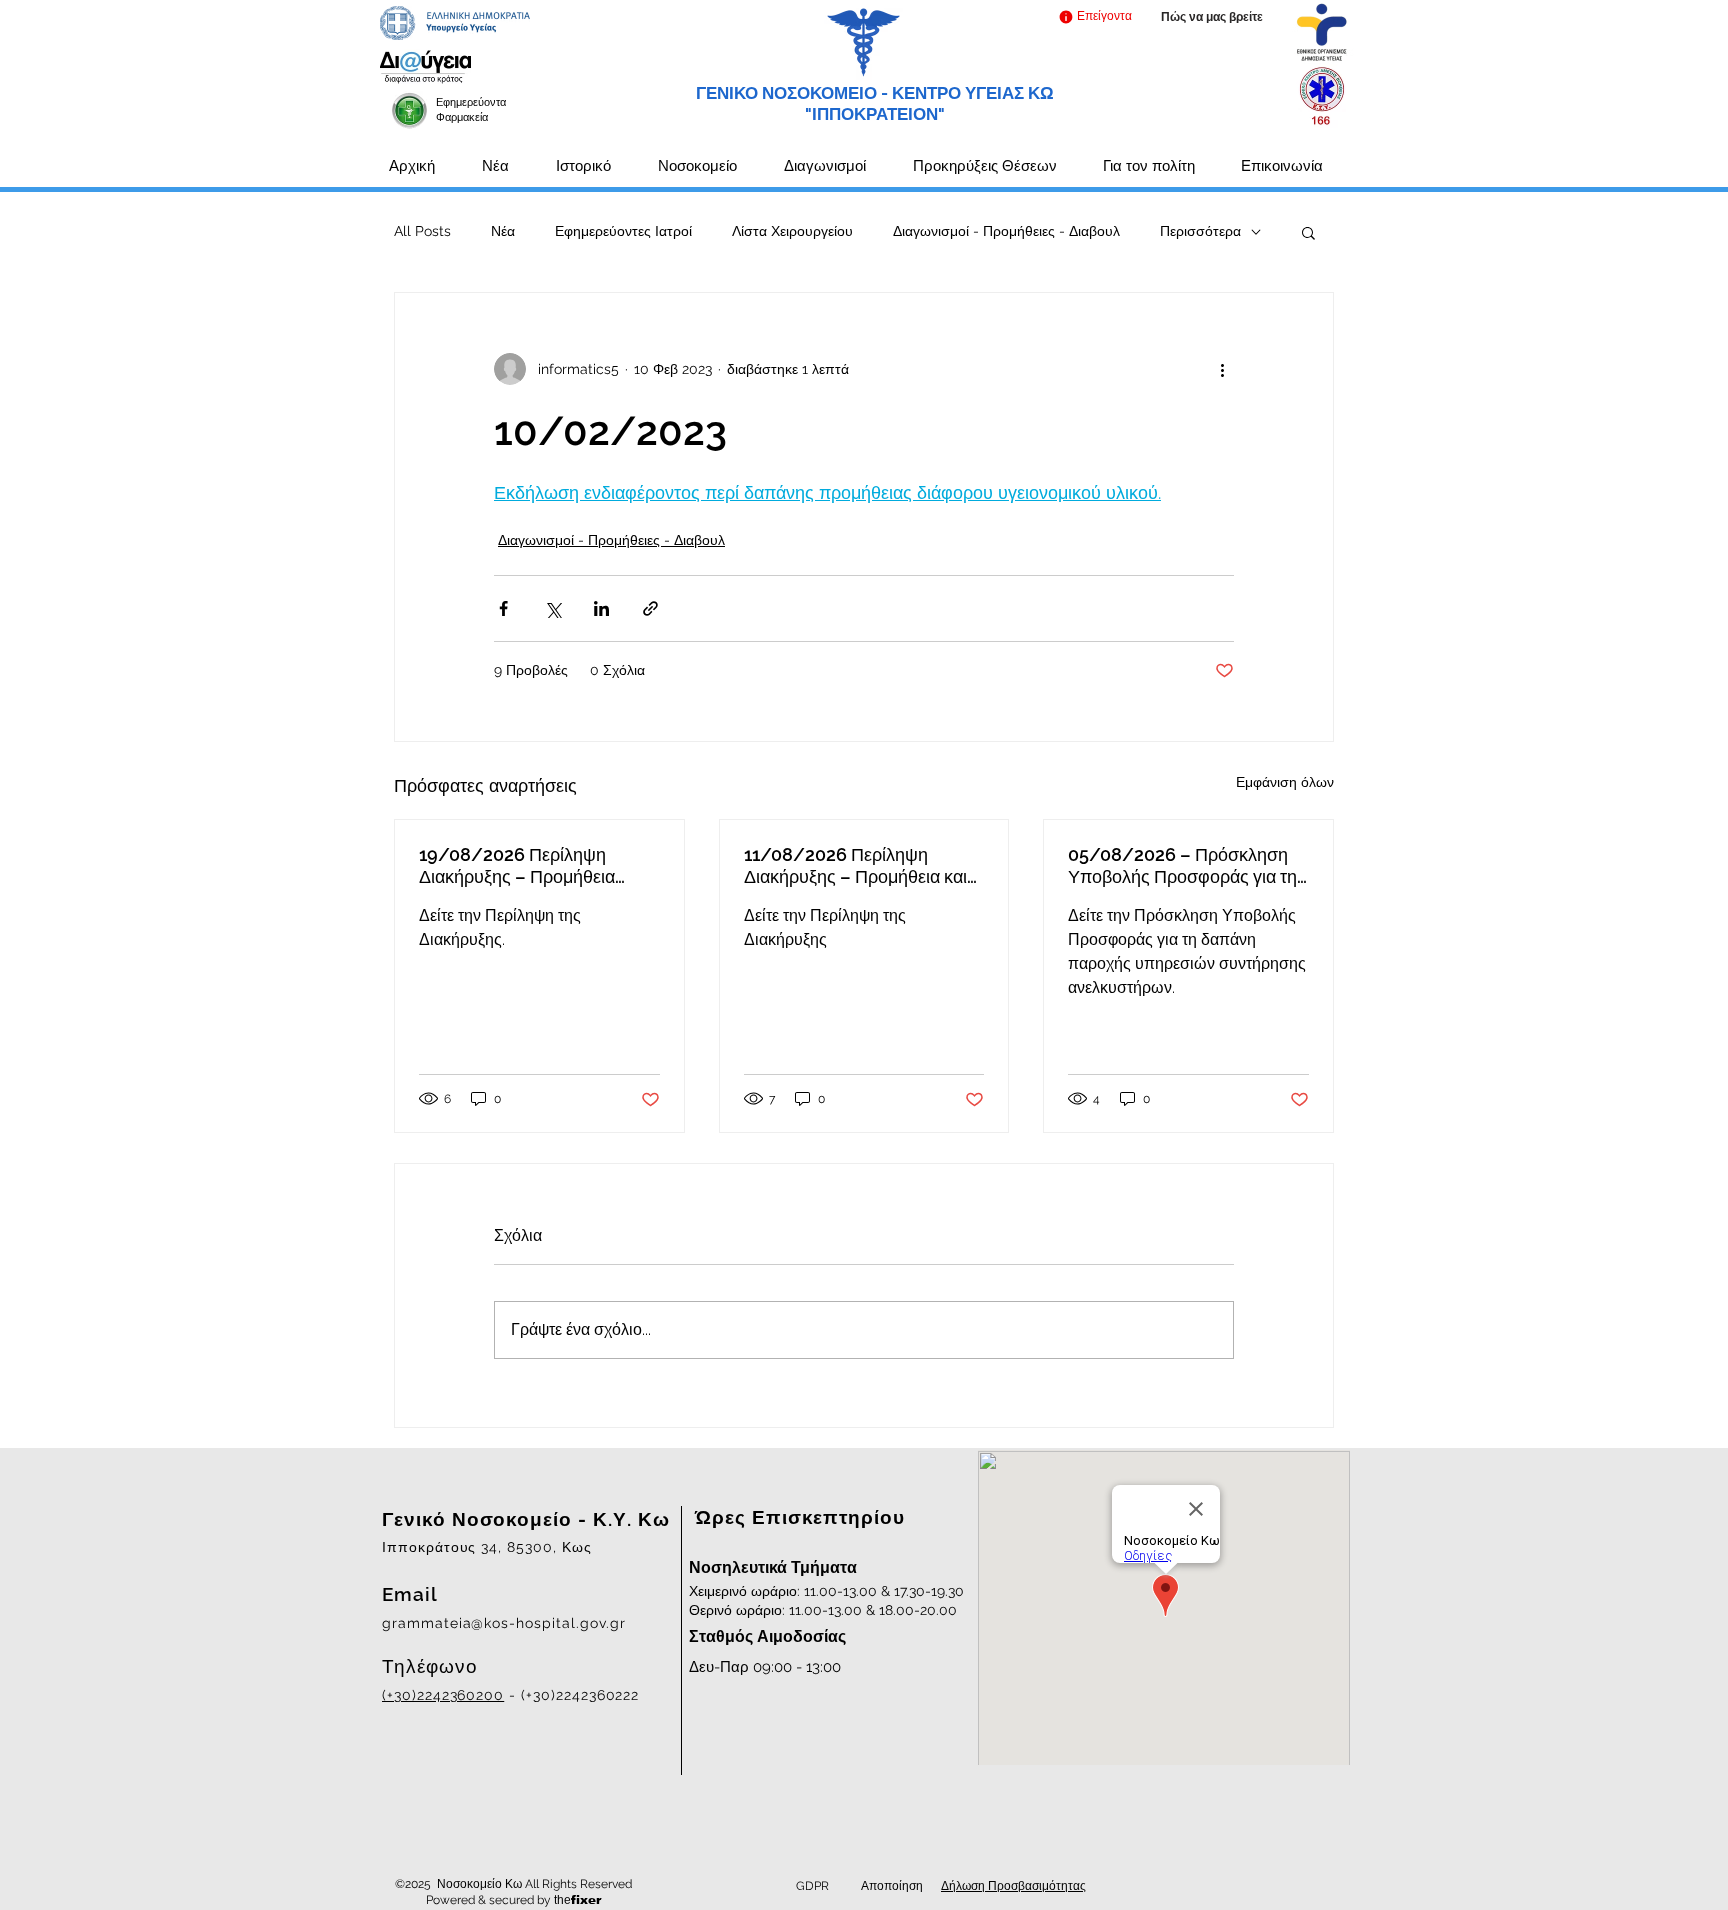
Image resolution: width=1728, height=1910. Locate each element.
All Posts (422, 231)
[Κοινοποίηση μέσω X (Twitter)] (552, 608)
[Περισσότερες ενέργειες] (1222, 369)
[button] (1094, 16)
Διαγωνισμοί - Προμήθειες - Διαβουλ (1006, 231)
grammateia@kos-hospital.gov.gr (504, 1623)
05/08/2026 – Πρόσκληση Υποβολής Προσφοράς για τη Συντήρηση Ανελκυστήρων (1182, 866)
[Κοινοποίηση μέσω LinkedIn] (601, 608)
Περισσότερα (1200, 231)
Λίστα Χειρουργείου (792, 231)
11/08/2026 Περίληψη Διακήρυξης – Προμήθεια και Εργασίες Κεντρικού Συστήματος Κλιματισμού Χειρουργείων (855, 866)
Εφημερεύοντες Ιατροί (623, 231)
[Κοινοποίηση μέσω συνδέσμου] (650, 608)
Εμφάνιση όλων (1285, 782)
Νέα (503, 231)
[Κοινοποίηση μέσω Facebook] (503, 608)
